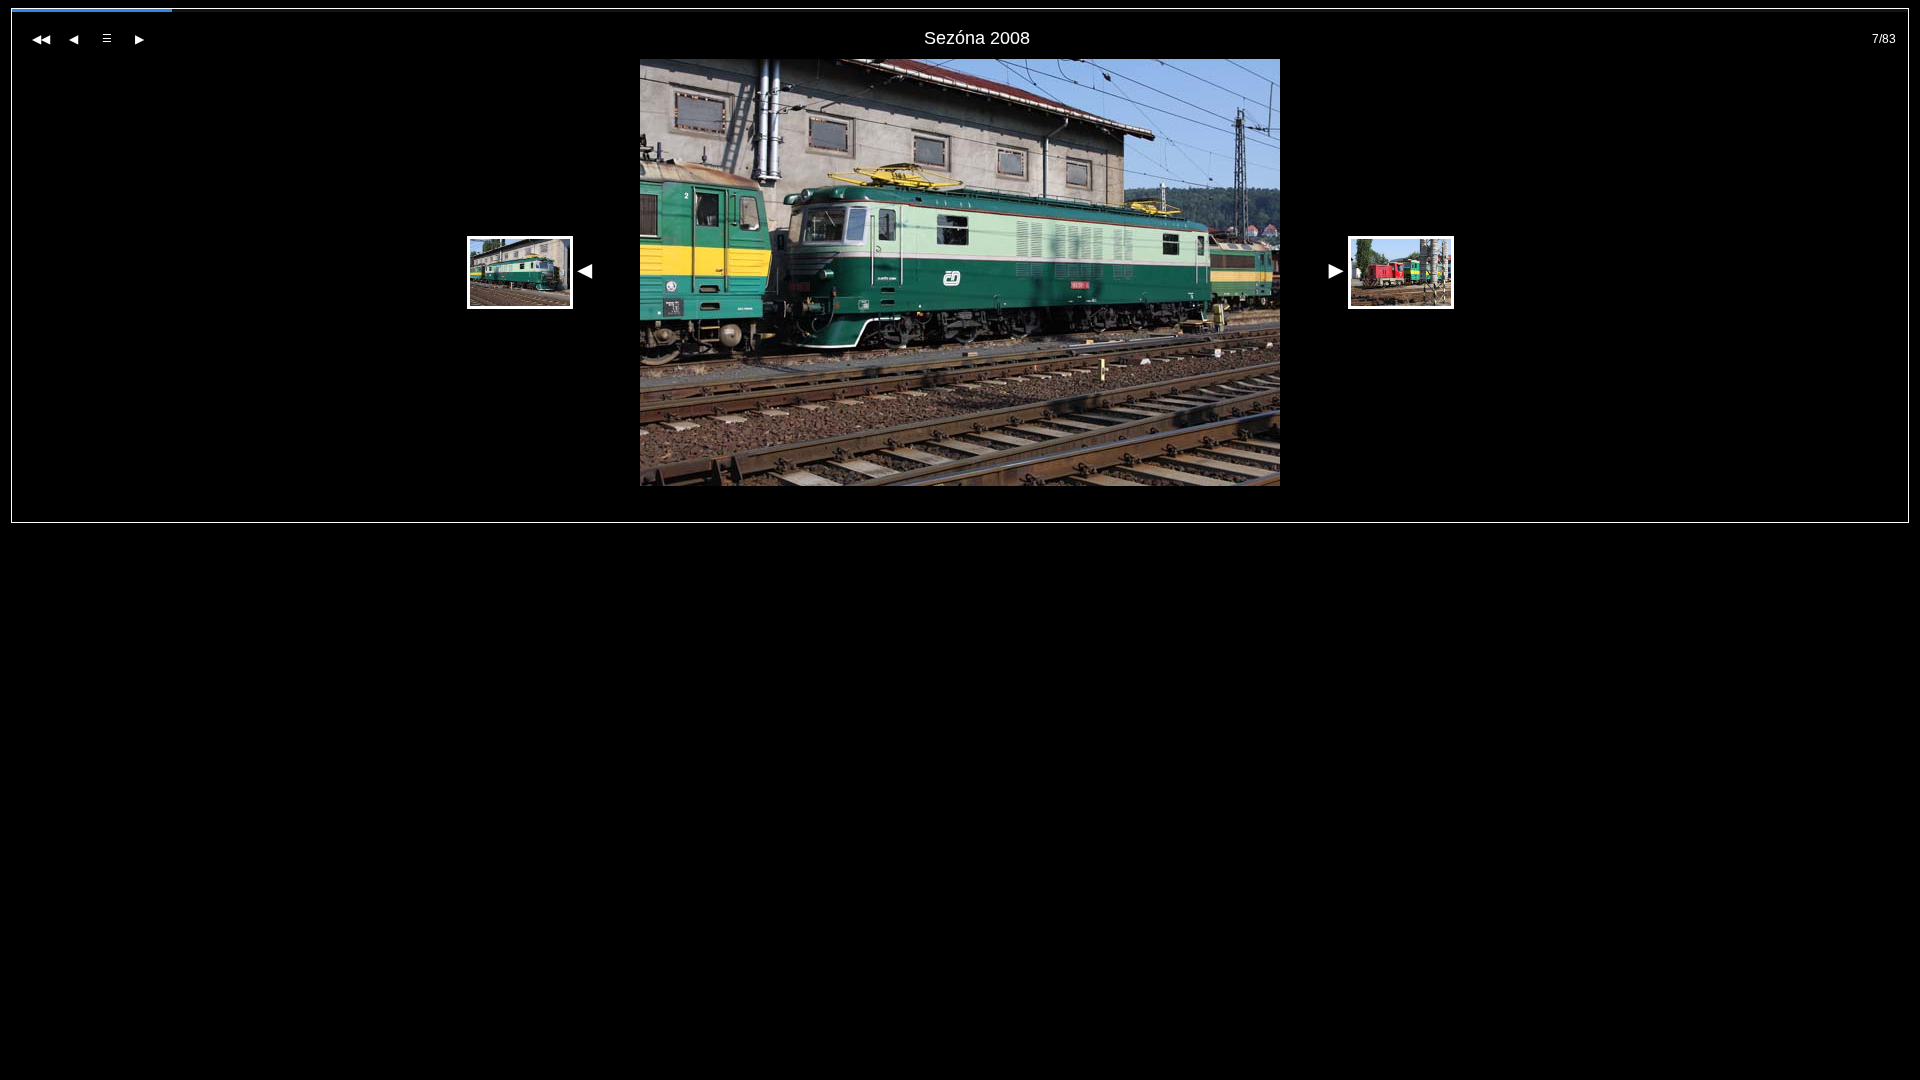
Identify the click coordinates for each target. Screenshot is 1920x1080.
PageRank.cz (960, 513)
